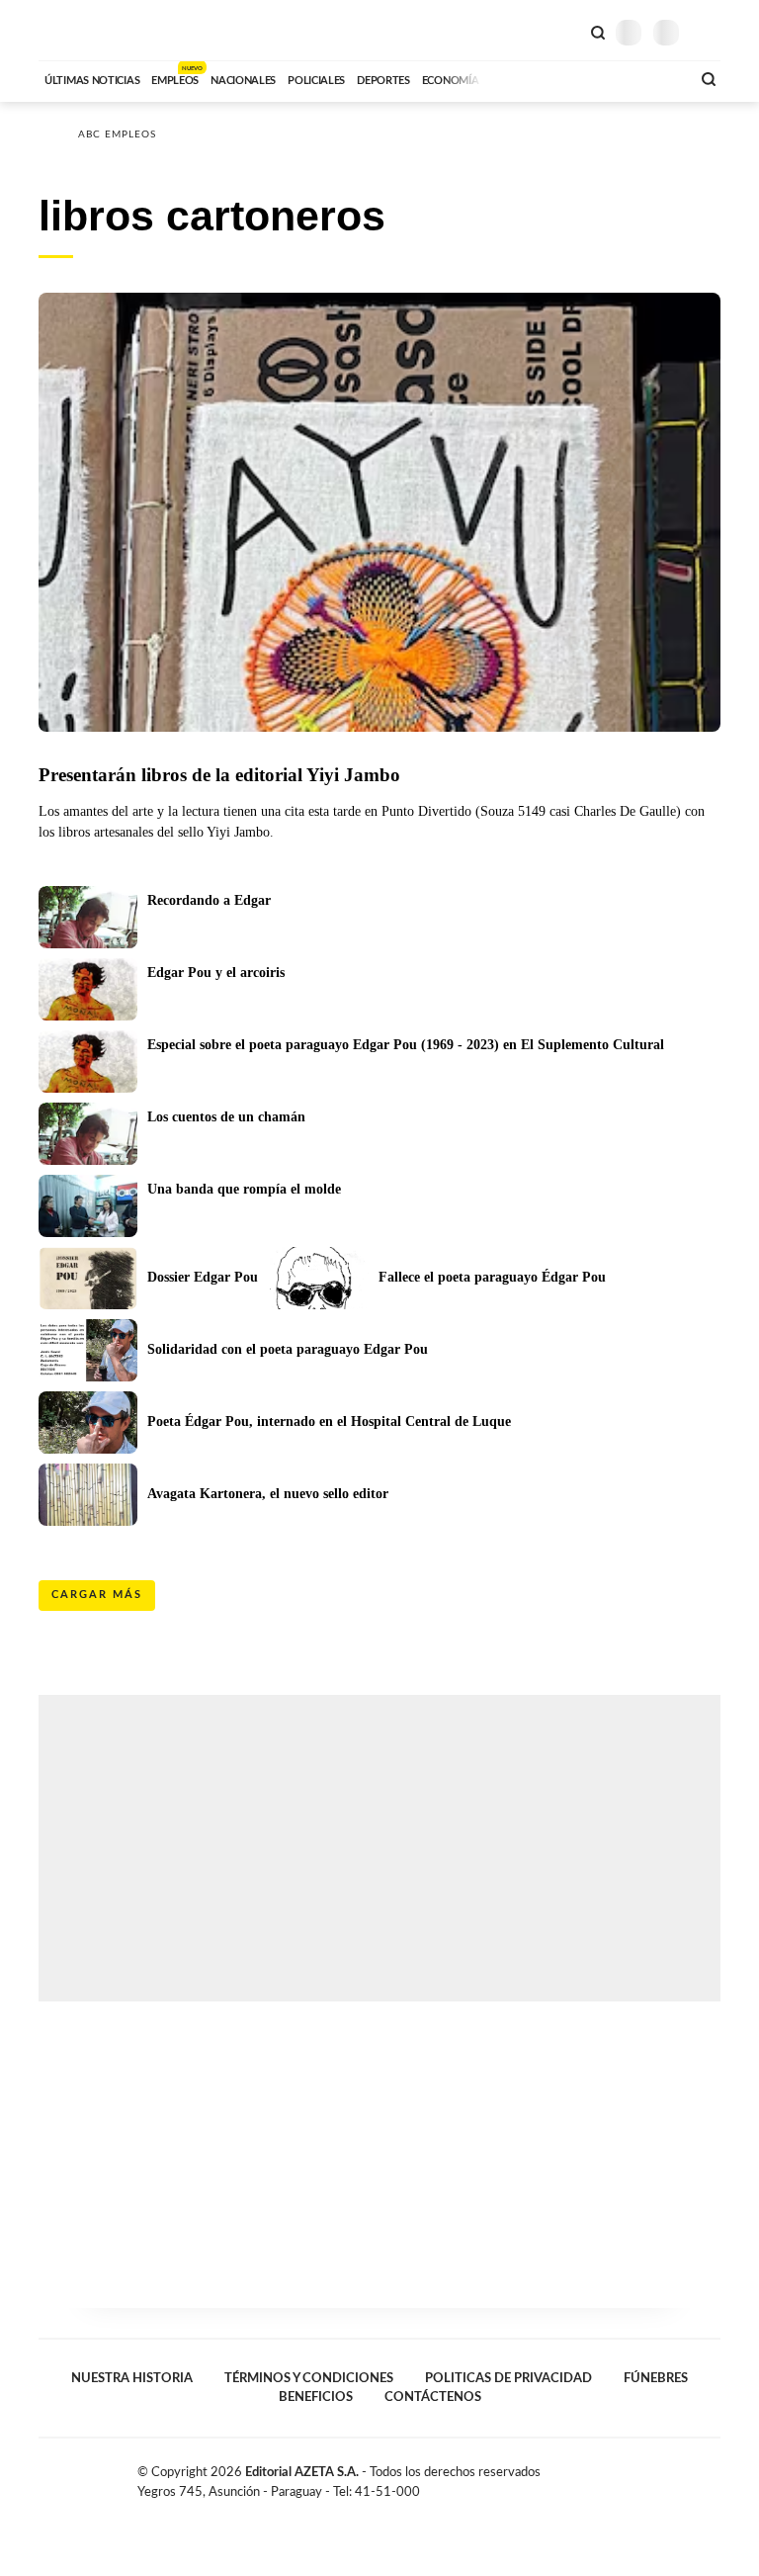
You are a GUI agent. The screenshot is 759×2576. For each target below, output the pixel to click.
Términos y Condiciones (309, 2378)
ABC (76, 30)
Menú (708, 32)
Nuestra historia (132, 2378)
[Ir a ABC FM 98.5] (649, 78)
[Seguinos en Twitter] (671, 2476)
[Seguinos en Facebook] (650, 2476)
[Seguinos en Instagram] (713, 2476)
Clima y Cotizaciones (564, 31)
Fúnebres (656, 2378)
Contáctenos (433, 2397)
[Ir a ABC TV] (516, 78)
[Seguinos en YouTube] (692, 2476)
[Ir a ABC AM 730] (570, 78)
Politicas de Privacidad (508, 2378)
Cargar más (97, 1595)
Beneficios (316, 2397)
